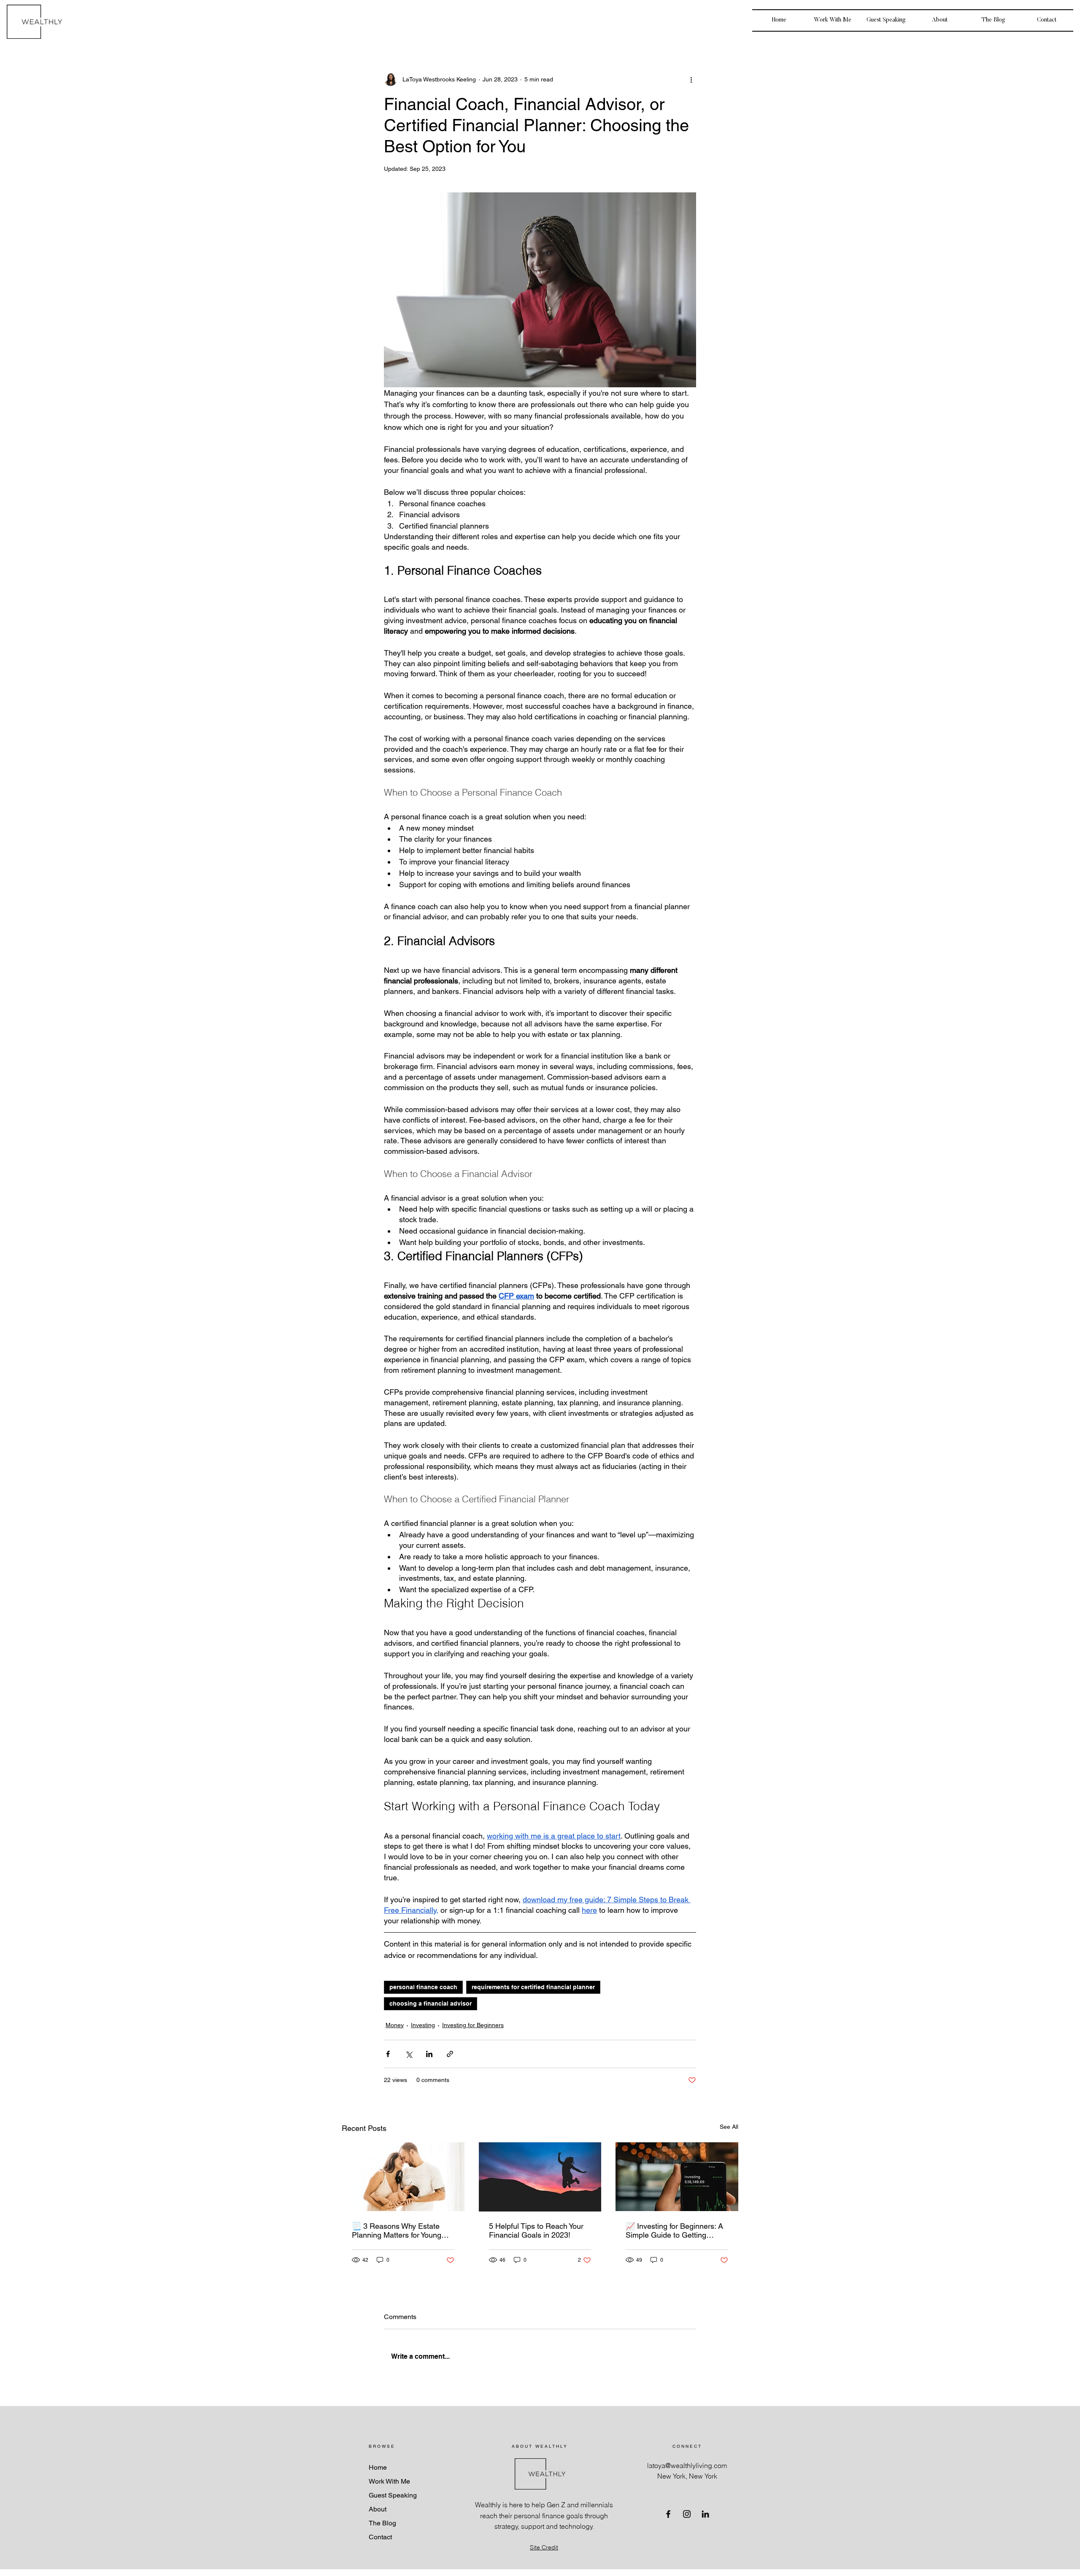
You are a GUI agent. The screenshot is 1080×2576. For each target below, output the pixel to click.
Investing (423, 2025)
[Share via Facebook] (388, 2054)
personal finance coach (423, 1987)
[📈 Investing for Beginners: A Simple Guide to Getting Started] (677, 2177)
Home (378, 2467)
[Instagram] (687, 2514)
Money (395, 2025)
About (378, 2509)
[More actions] (691, 79)
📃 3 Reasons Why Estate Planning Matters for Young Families (397, 2230)
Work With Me (389, 2481)
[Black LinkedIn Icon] (705, 2514)
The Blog (382, 2523)
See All (729, 2127)
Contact (380, 2537)
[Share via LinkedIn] (429, 2054)
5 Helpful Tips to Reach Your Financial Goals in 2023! (536, 2230)
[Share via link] (450, 2054)
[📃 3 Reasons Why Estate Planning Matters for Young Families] (403, 2177)
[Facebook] (668, 2514)
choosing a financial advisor (431, 2004)
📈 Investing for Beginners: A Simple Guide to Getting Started (674, 2230)
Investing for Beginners (473, 2025)
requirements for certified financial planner (533, 1987)
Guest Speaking (393, 2495)
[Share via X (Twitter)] (409, 2054)
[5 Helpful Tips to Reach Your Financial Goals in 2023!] (540, 2177)
